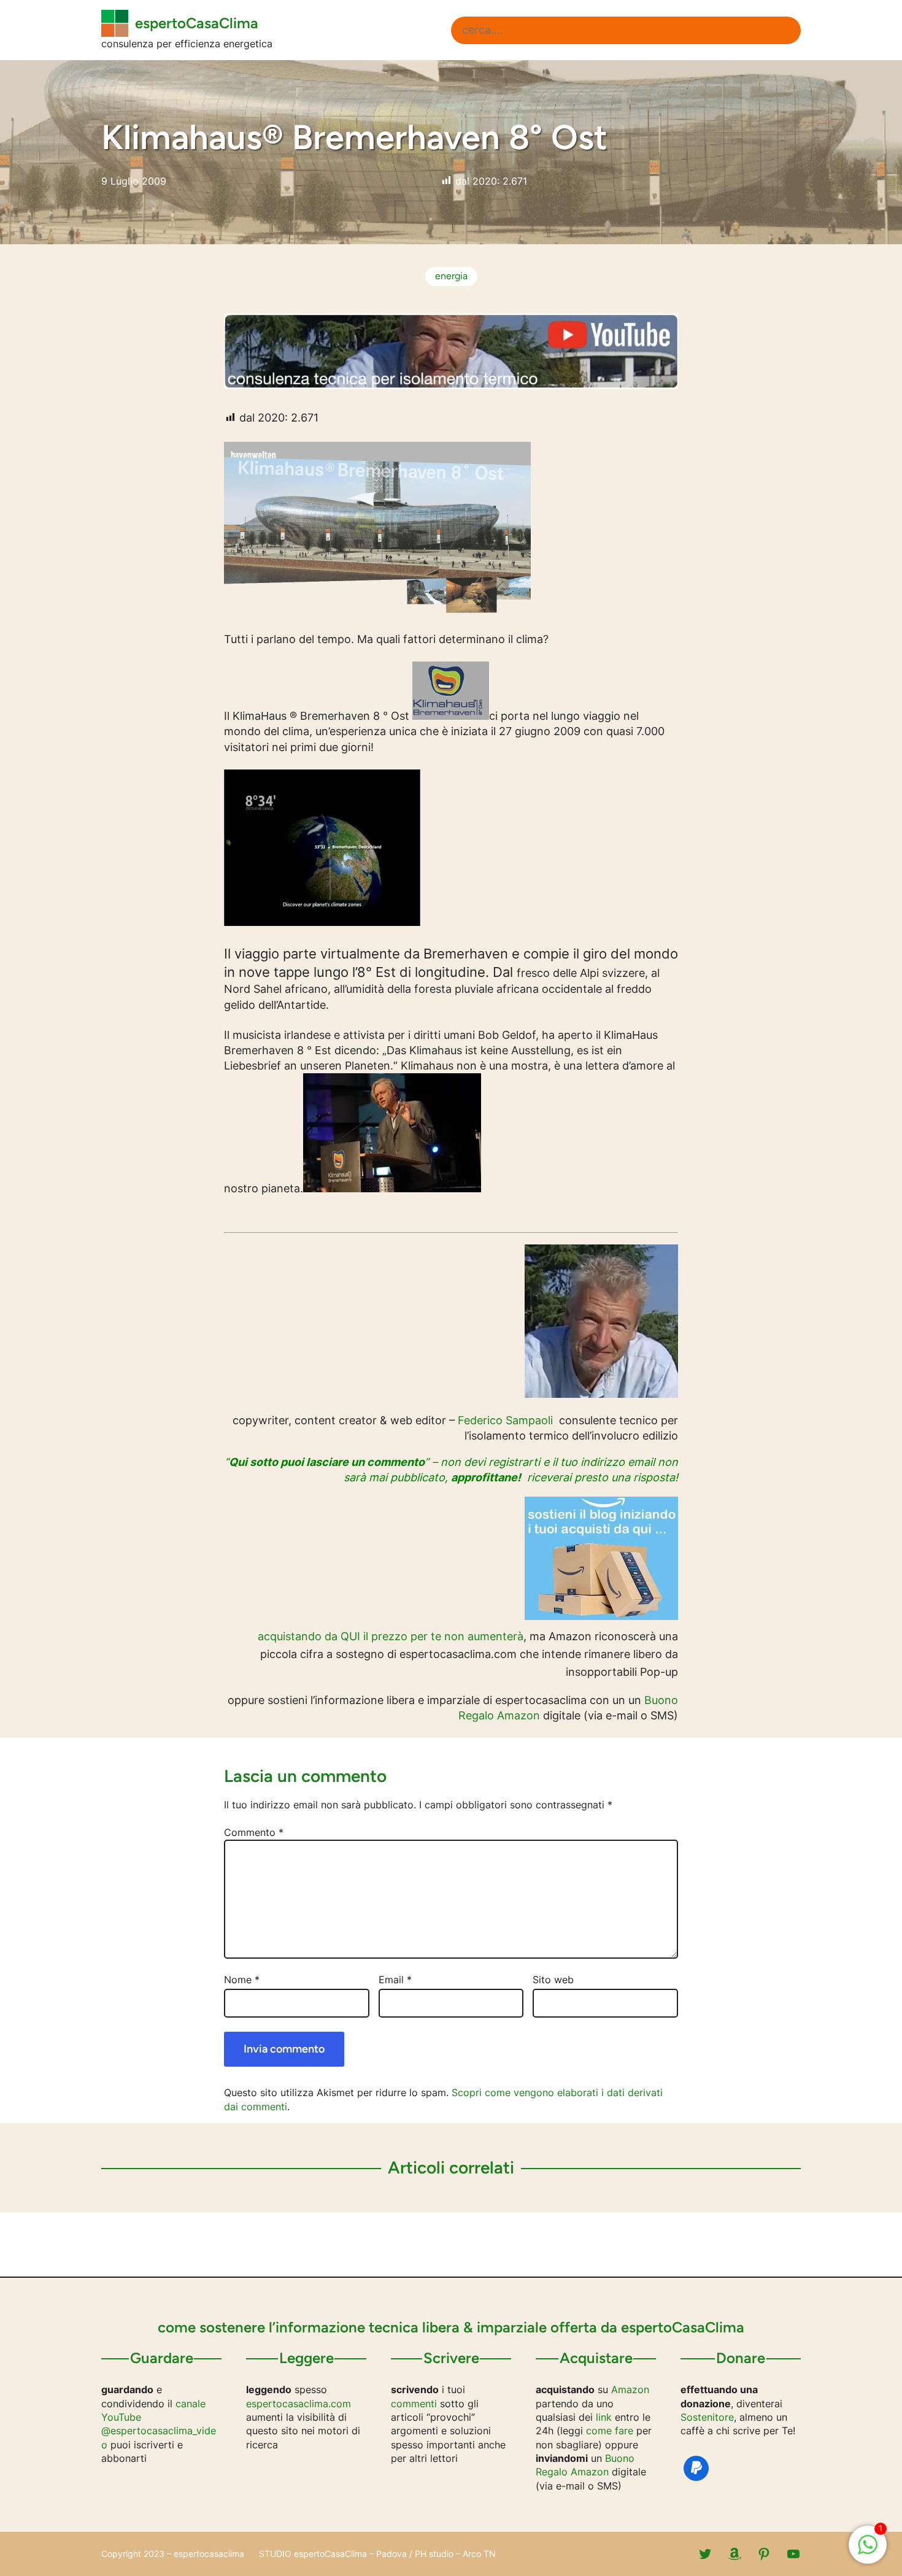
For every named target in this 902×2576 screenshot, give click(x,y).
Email (395, 1980)
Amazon (630, 2389)
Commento (254, 1832)
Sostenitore (707, 2417)
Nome (242, 1980)
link (604, 2417)
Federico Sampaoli (505, 1420)
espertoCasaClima (197, 23)
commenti (414, 2404)
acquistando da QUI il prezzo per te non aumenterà (391, 1636)
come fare (610, 2431)
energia (451, 276)
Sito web (553, 1980)
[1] (868, 2551)
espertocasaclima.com (299, 2404)
